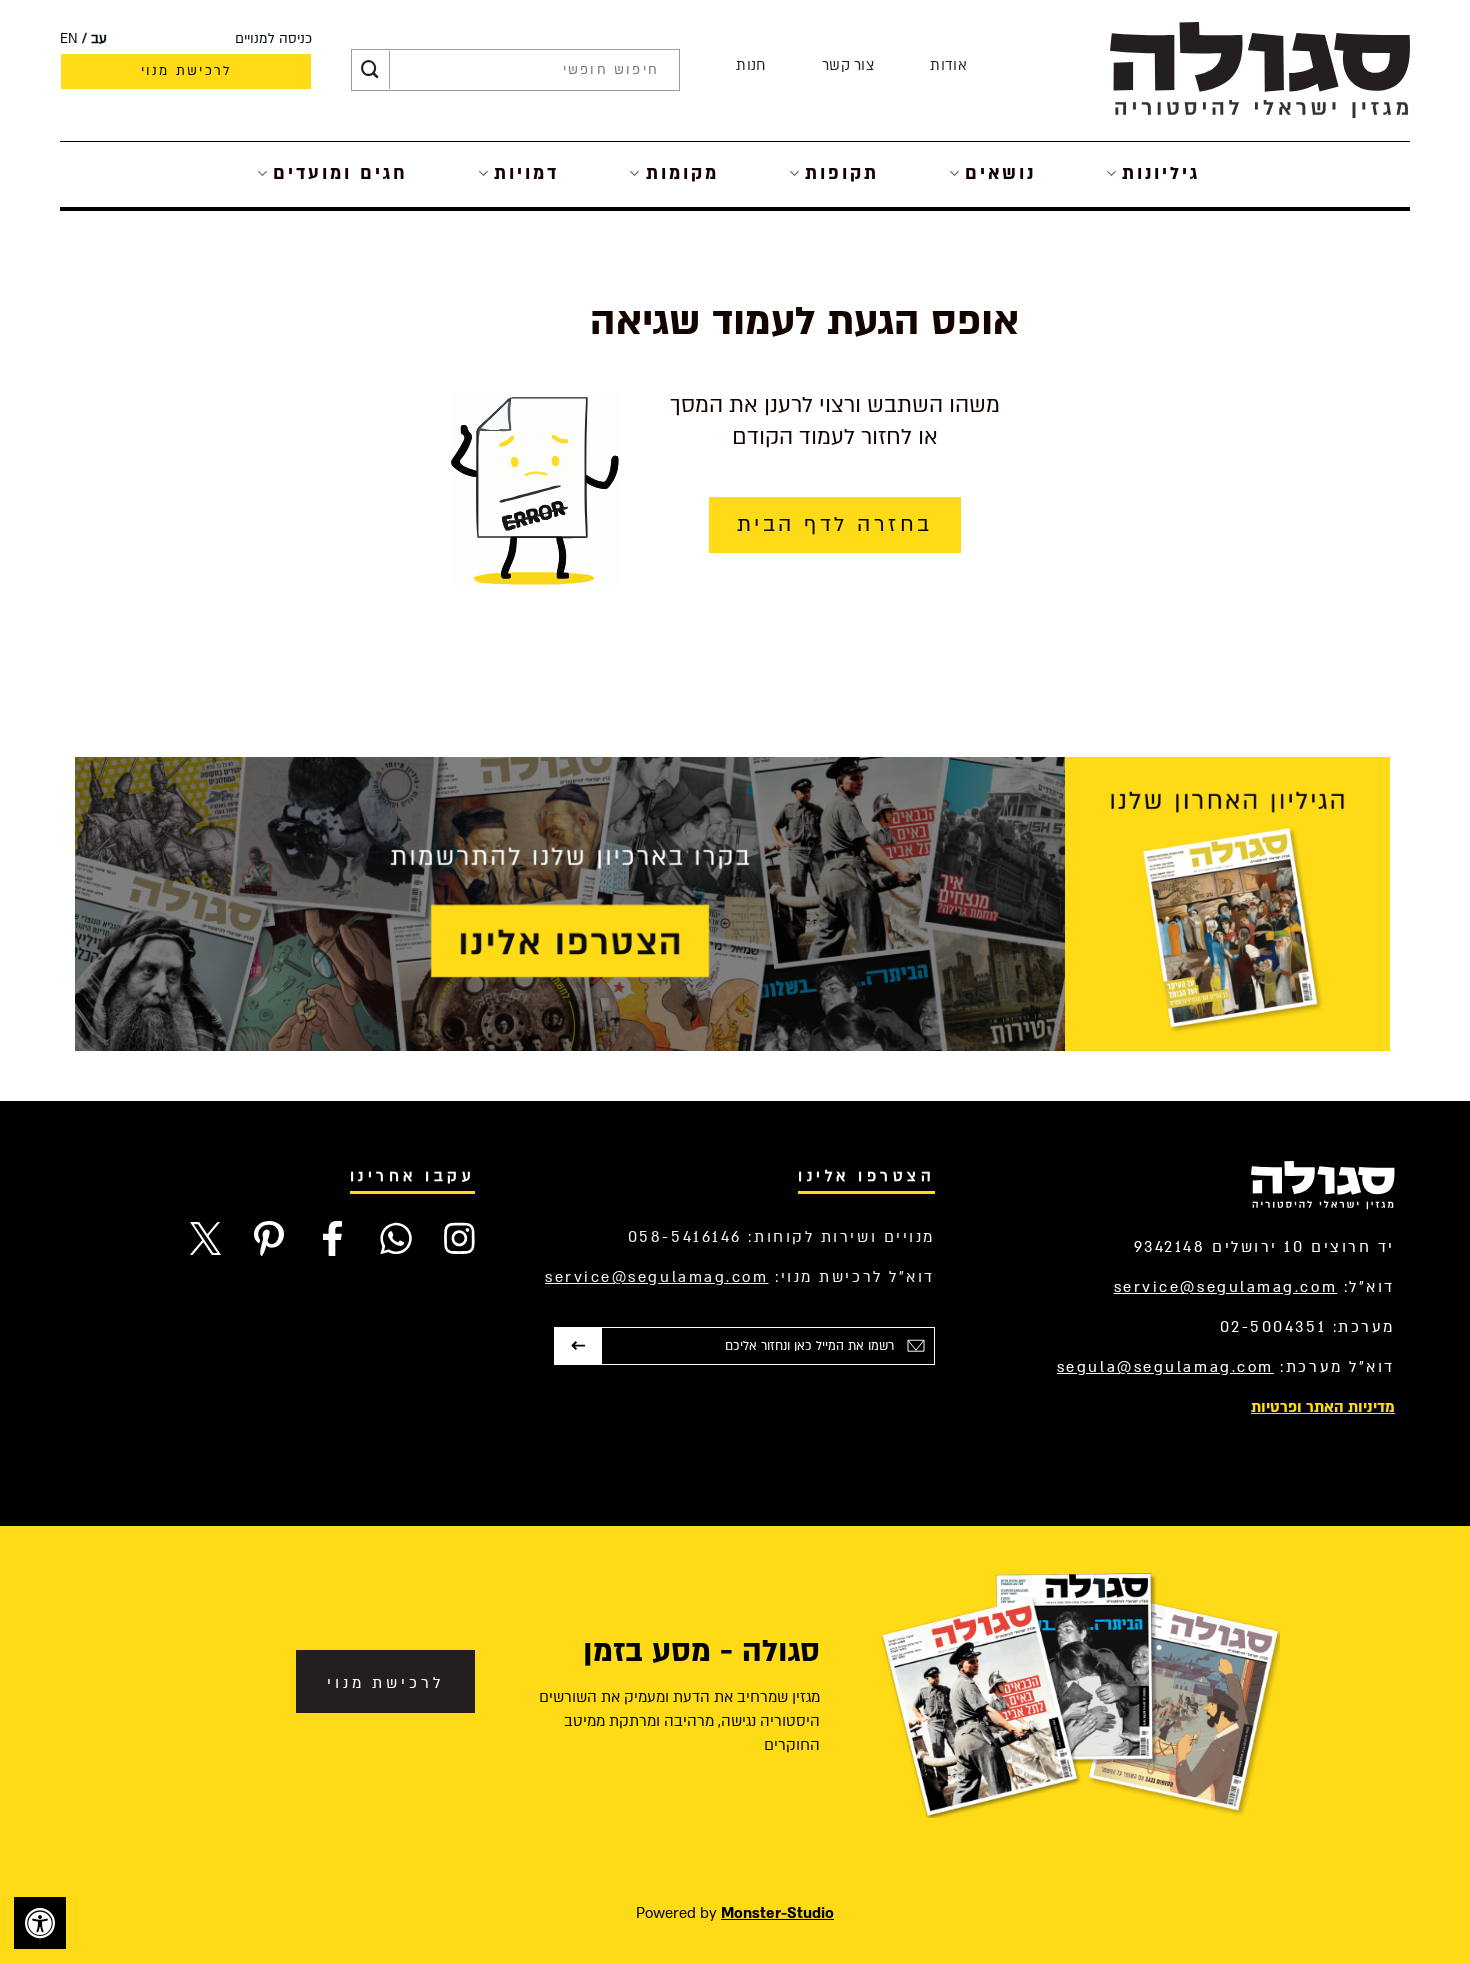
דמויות (526, 173)
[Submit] (370, 70)
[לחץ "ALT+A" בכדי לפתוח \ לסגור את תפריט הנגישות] (40, 1923)
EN (69, 39)
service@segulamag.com (1226, 1287)
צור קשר (848, 65)
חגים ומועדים (340, 173)
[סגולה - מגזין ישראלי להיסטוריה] (1260, 69)
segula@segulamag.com (1165, 1367)
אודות (948, 65)
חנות (750, 65)
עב (99, 39)
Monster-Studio (777, 1913)
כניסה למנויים (273, 39)
